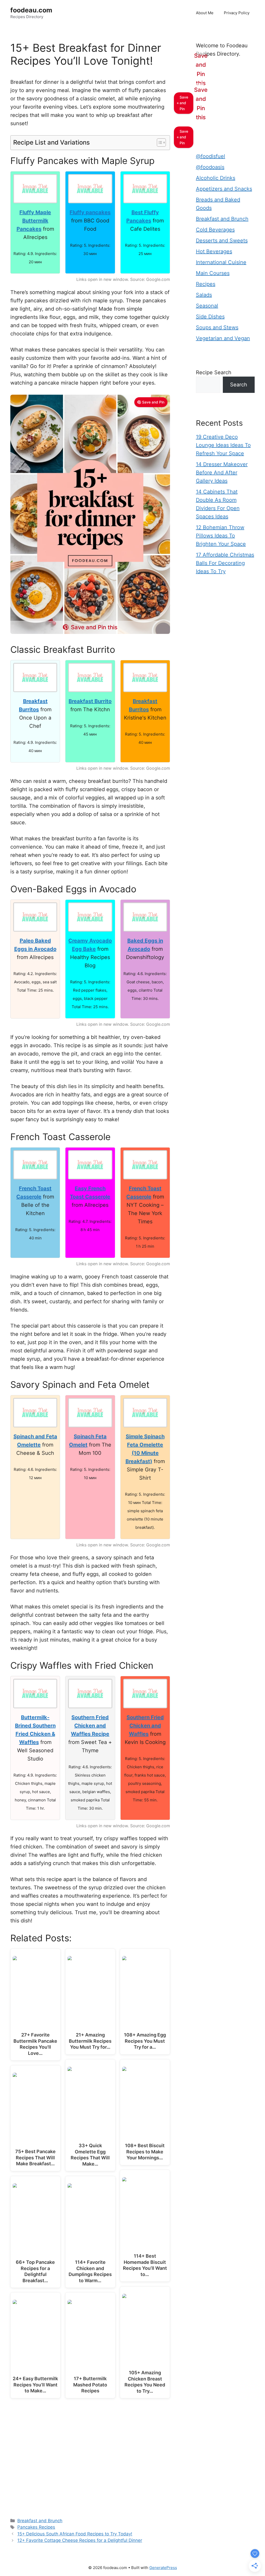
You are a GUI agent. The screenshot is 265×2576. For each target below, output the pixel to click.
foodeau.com (31, 10)
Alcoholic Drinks (216, 178)
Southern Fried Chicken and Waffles (145, 1726)
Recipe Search (214, 372)
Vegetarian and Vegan (223, 338)
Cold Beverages (215, 230)
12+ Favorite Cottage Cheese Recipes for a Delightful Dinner (80, 2540)
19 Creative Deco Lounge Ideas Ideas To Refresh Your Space (223, 445)
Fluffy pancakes (90, 212)
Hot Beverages (214, 251)
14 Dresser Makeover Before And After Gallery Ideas (222, 473)
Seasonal (207, 306)
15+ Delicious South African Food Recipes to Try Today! (75, 2534)
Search (239, 385)
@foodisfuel (211, 156)
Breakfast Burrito (90, 701)
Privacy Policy (237, 13)
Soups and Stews (217, 327)
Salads (204, 295)
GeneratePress (163, 2568)
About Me (205, 13)
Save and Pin (153, 402)
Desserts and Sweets (222, 241)
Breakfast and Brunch (40, 2521)
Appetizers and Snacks (224, 189)
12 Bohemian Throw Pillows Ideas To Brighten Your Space (221, 536)
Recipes (206, 284)
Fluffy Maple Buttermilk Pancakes (34, 221)
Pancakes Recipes (36, 2527)
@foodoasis (210, 167)
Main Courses (213, 273)
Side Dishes (210, 317)
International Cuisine (221, 262)
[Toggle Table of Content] (159, 143)
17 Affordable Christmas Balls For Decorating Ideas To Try (225, 563)
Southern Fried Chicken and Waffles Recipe (90, 1726)
